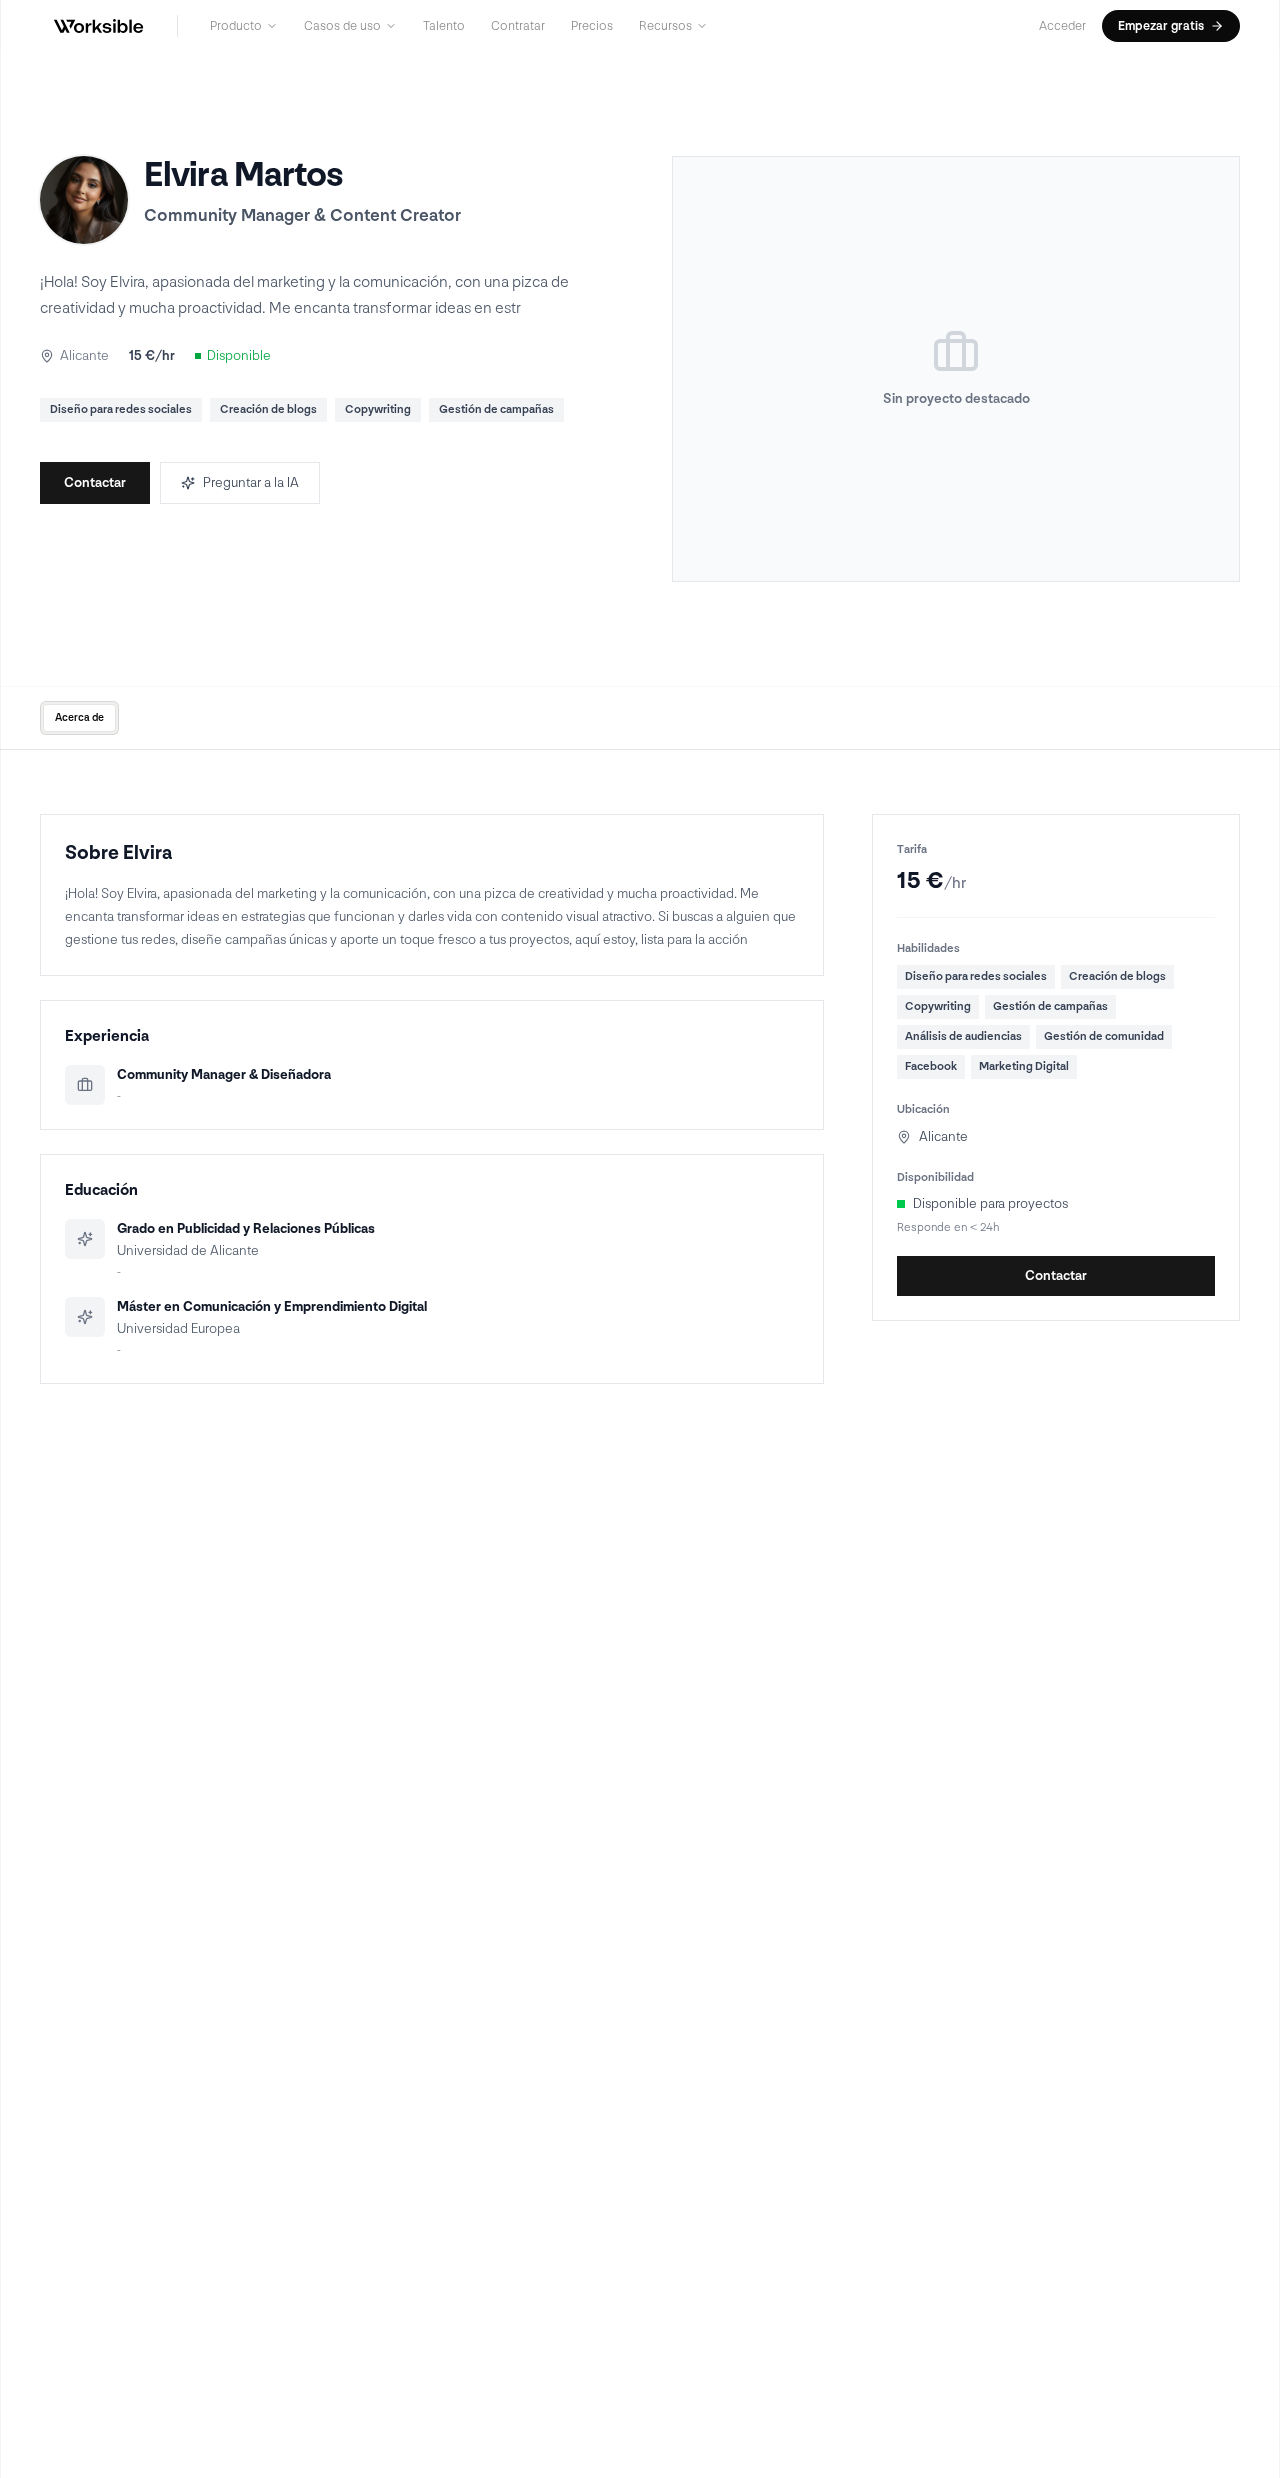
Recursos (665, 26)
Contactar (95, 482)
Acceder (1062, 26)
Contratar (518, 26)
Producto (236, 26)
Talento (444, 26)
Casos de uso (342, 26)
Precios (592, 26)
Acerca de (79, 717)
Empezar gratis (1161, 26)
